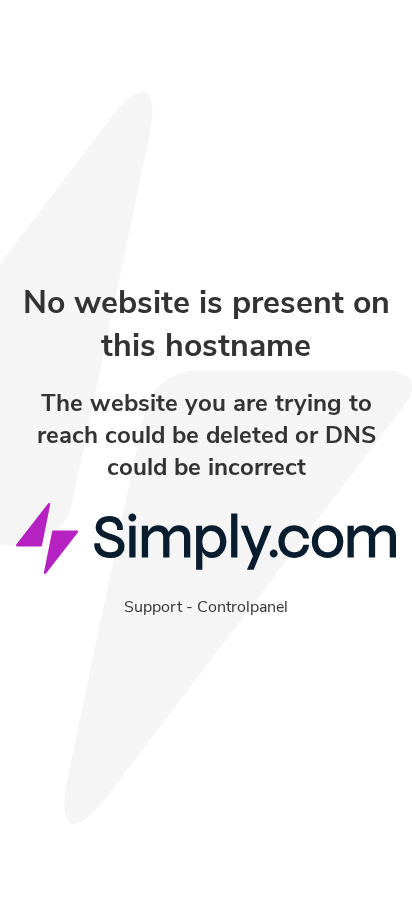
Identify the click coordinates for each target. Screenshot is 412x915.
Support (153, 607)
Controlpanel (242, 607)
